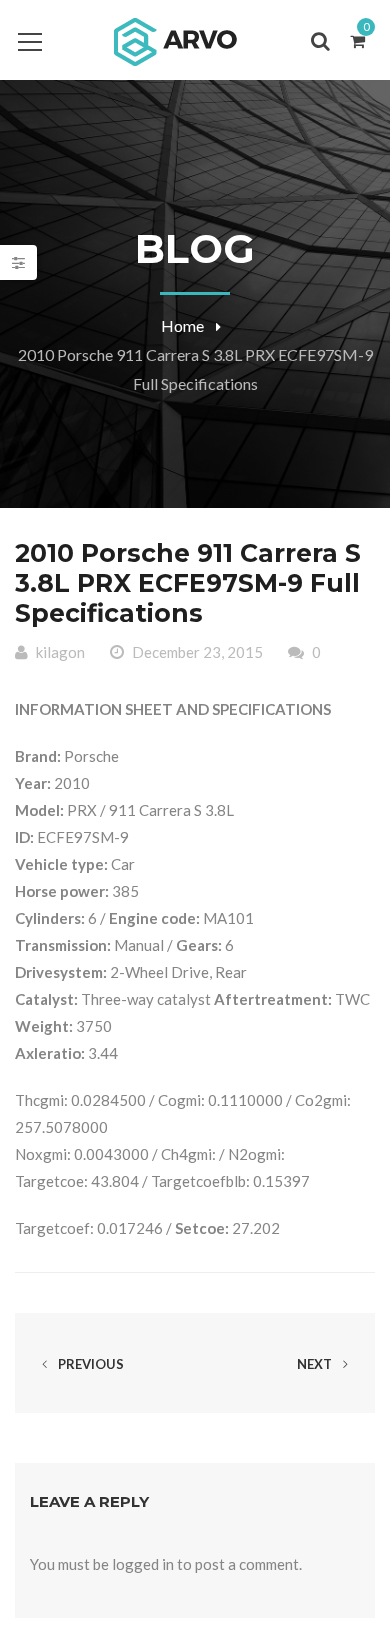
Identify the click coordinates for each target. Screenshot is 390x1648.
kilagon (60, 652)
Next (316, 1364)
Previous (89, 1364)
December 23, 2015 (197, 652)
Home (182, 325)
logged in (143, 1564)
